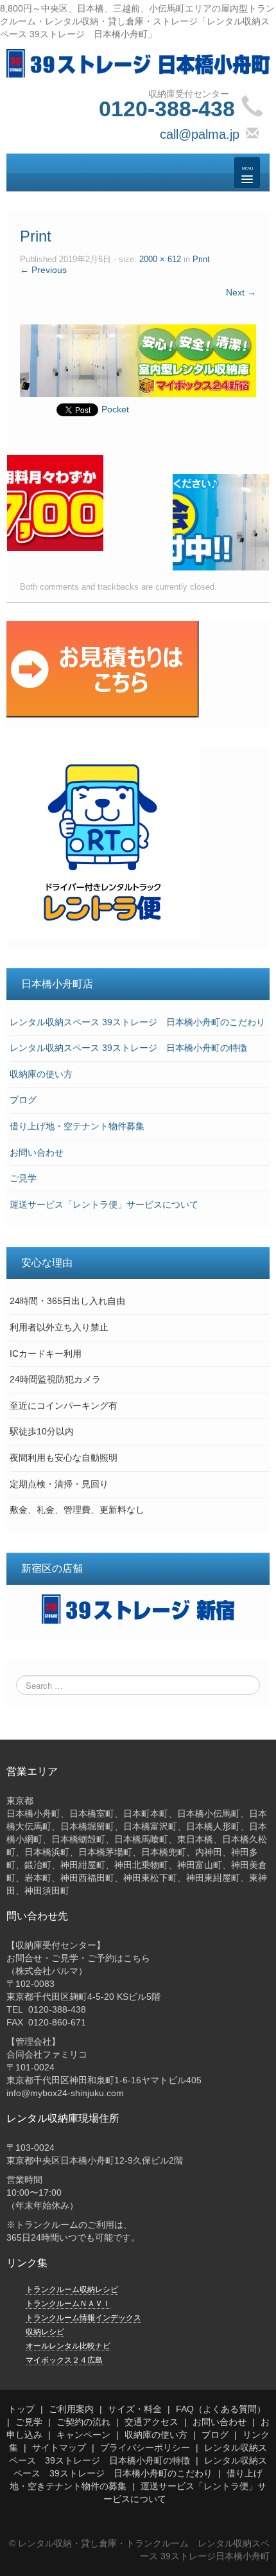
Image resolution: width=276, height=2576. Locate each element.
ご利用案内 (71, 2409)
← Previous (43, 270)
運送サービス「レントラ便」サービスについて (104, 1204)
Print (201, 260)
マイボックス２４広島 (64, 2360)
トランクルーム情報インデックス (83, 2318)
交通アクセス (151, 2422)
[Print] (138, 360)
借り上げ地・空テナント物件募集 (77, 1126)
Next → (241, 292)
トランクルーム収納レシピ (72, 2289)
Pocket (115, 409)
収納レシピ (45, 2332)
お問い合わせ (37, 1152)
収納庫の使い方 (41, 1074)
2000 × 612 (160, 260)
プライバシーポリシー (145, 2448)
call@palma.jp (200, 134)
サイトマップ (59, 2448)
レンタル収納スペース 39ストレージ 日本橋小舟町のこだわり (137, 1022)
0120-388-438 (167, 109)
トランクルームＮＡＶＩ (68, 2304)
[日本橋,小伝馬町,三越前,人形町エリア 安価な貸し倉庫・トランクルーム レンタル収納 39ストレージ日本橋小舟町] (138, 62)
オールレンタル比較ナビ (68, 2346)
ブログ (23, 1100)
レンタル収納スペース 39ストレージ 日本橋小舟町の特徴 (128, 1048)
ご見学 (23, 1178)
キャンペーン (83, 2435)
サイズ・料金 (135, 2409)
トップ (21, 2409)
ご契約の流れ (83, 2422)
